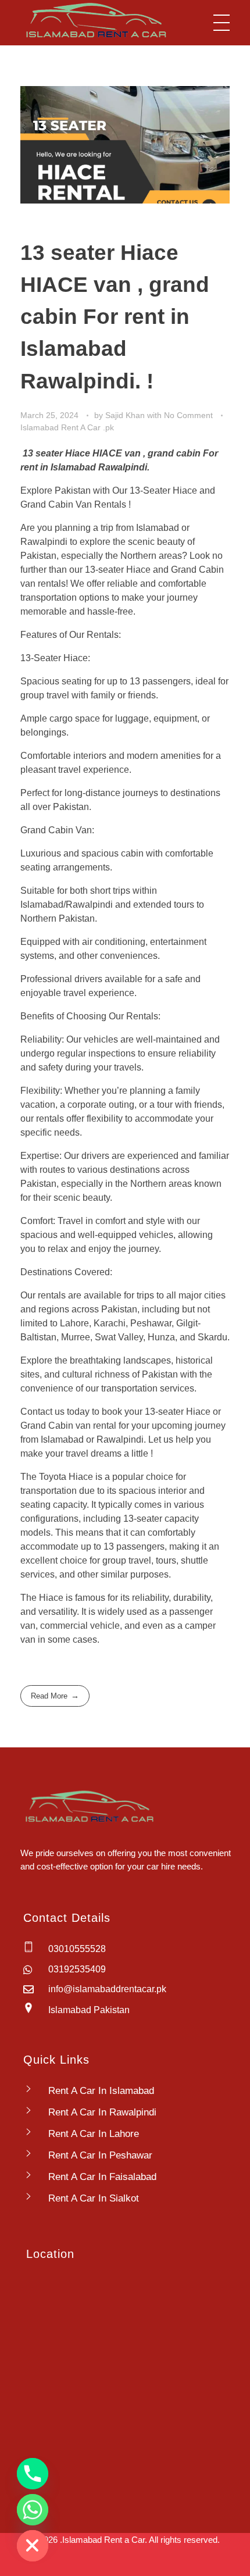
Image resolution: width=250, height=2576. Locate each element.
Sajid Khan (126, 415)
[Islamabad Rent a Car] (94, 21)
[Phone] (33, 2474)
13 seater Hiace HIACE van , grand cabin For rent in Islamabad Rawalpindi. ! (115, 317)
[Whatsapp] (33, 2510)
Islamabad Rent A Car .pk (67, 427)
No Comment (188, 415)
